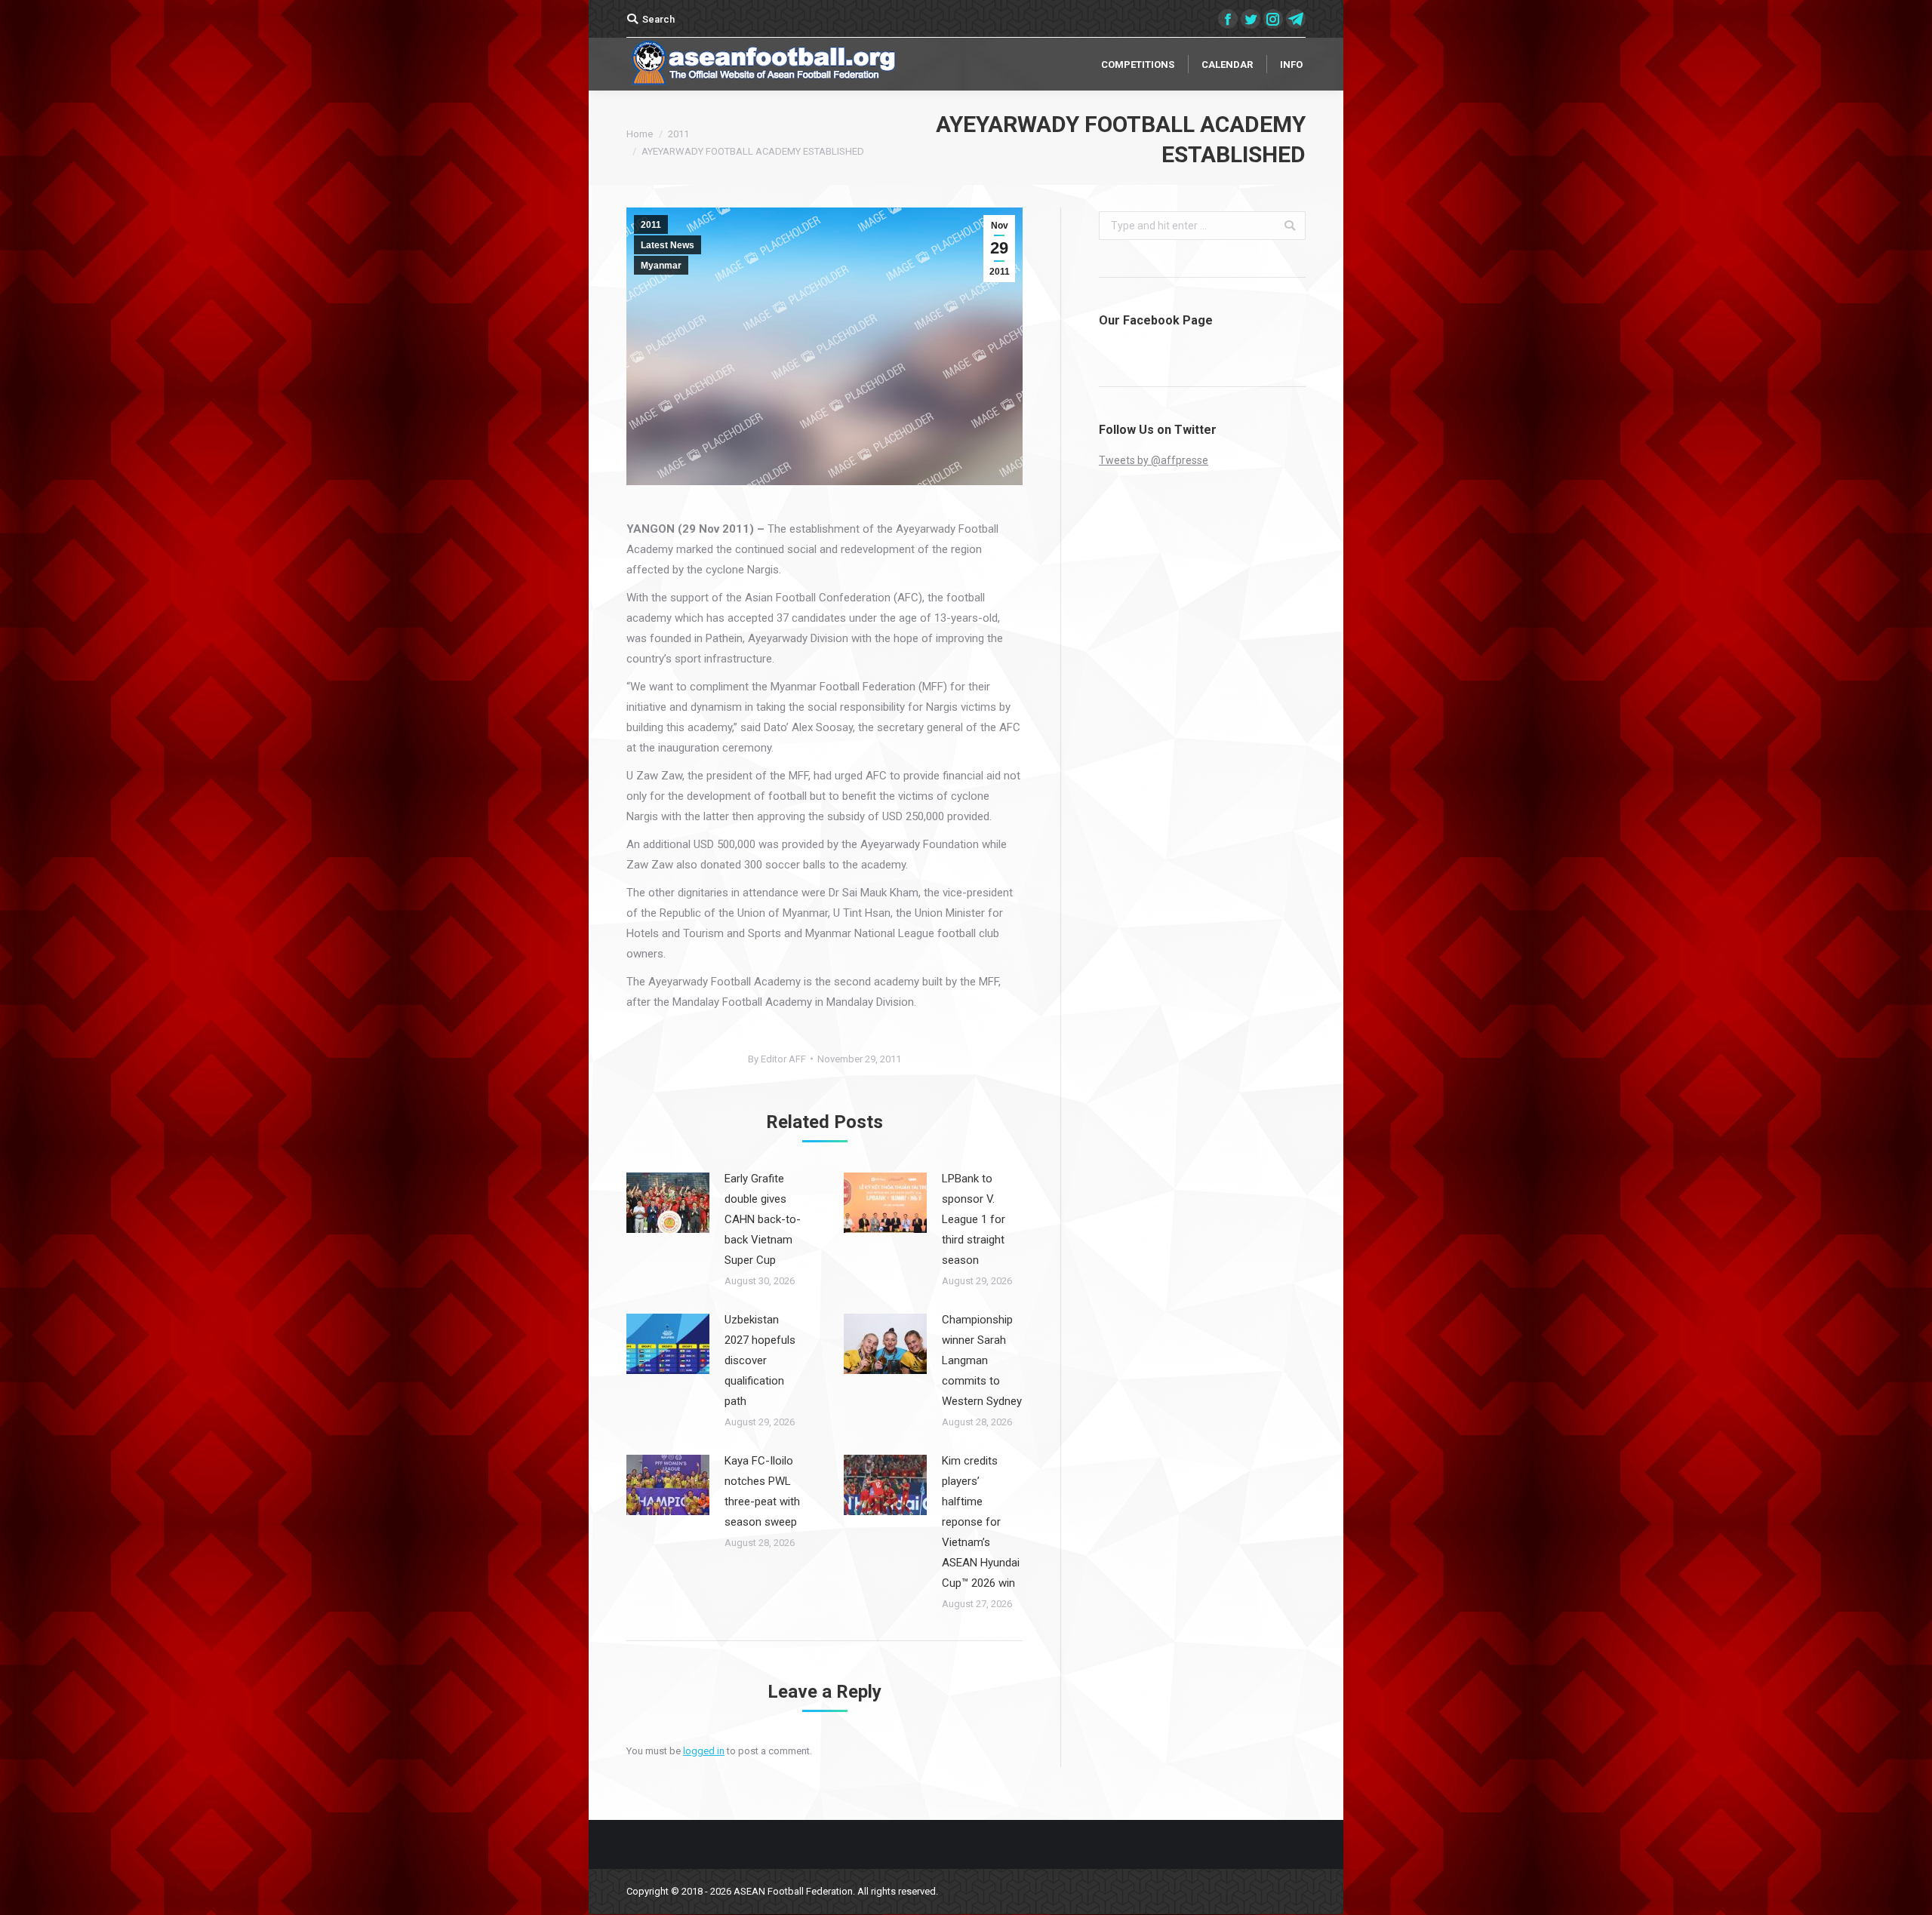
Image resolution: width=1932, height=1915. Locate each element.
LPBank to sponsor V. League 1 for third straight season (974, 1219)
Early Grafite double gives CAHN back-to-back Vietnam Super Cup (763, 1219)
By (777, 1059)
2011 (678, 134)
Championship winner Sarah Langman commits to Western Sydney (982, 1360)
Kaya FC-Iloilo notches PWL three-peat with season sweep (762, 1491)
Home (640, 134)
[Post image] (668, 1203)
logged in (704, 1751)
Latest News (668, 245)
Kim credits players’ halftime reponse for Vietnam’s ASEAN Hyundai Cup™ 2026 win (981, 1522)
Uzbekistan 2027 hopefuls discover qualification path (760, 1360)
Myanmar (661, 266)
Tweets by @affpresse (1154, 460)
